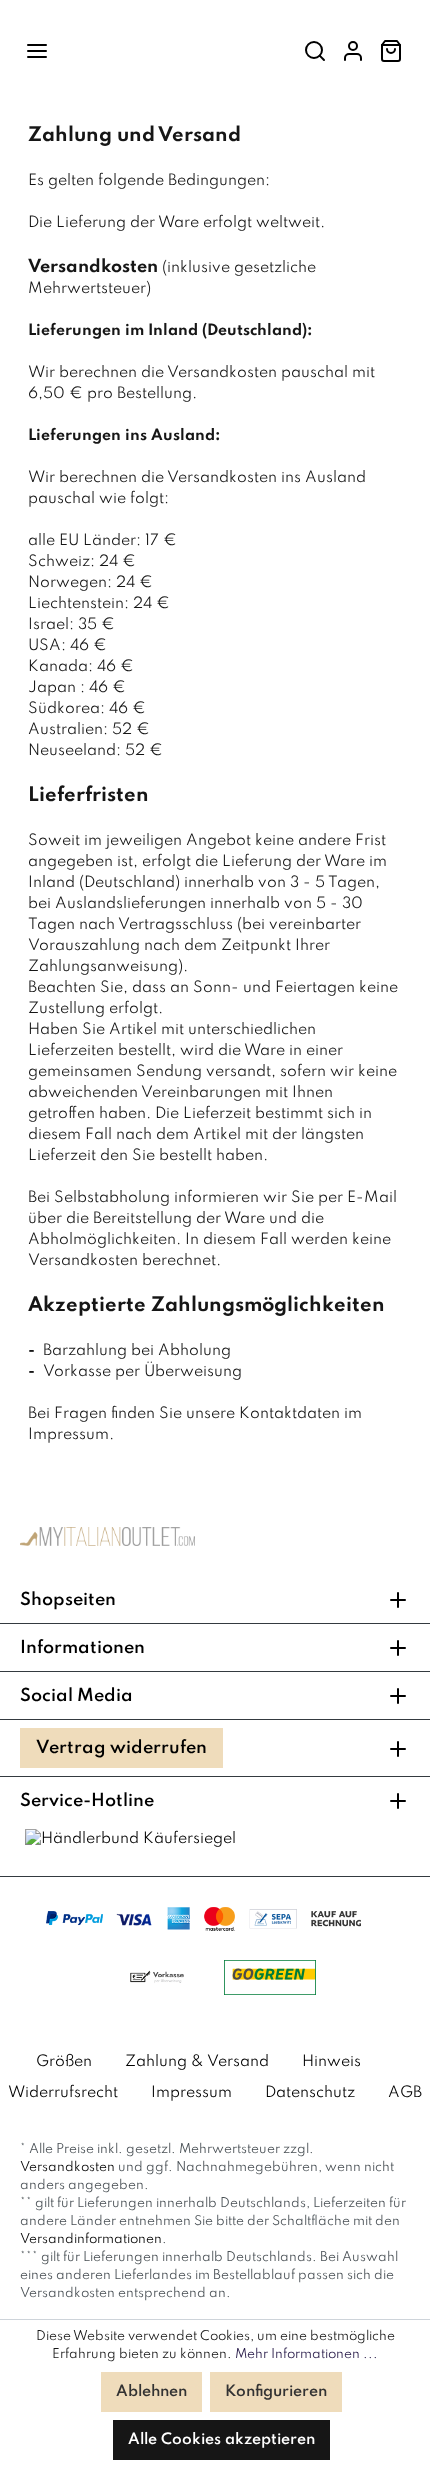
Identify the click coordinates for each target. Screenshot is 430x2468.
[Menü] (37, 51)
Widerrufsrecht (63, 2093)
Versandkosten (67, 2167)
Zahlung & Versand (197, 2062)
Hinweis (331, 2062)
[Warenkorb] (391, 51)
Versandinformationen (91, 2239)
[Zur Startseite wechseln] (107, 1541)
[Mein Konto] (353, 51)
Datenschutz (310, 2093)
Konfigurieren (276, 2392)
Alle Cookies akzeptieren (221, 2440)
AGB (405, 2093)
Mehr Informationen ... (306, 2354)
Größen (64, 2062)
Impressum (191, 2093)
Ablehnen (151, 2392)
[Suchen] (315, 51)
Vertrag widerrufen (121, 1748)
